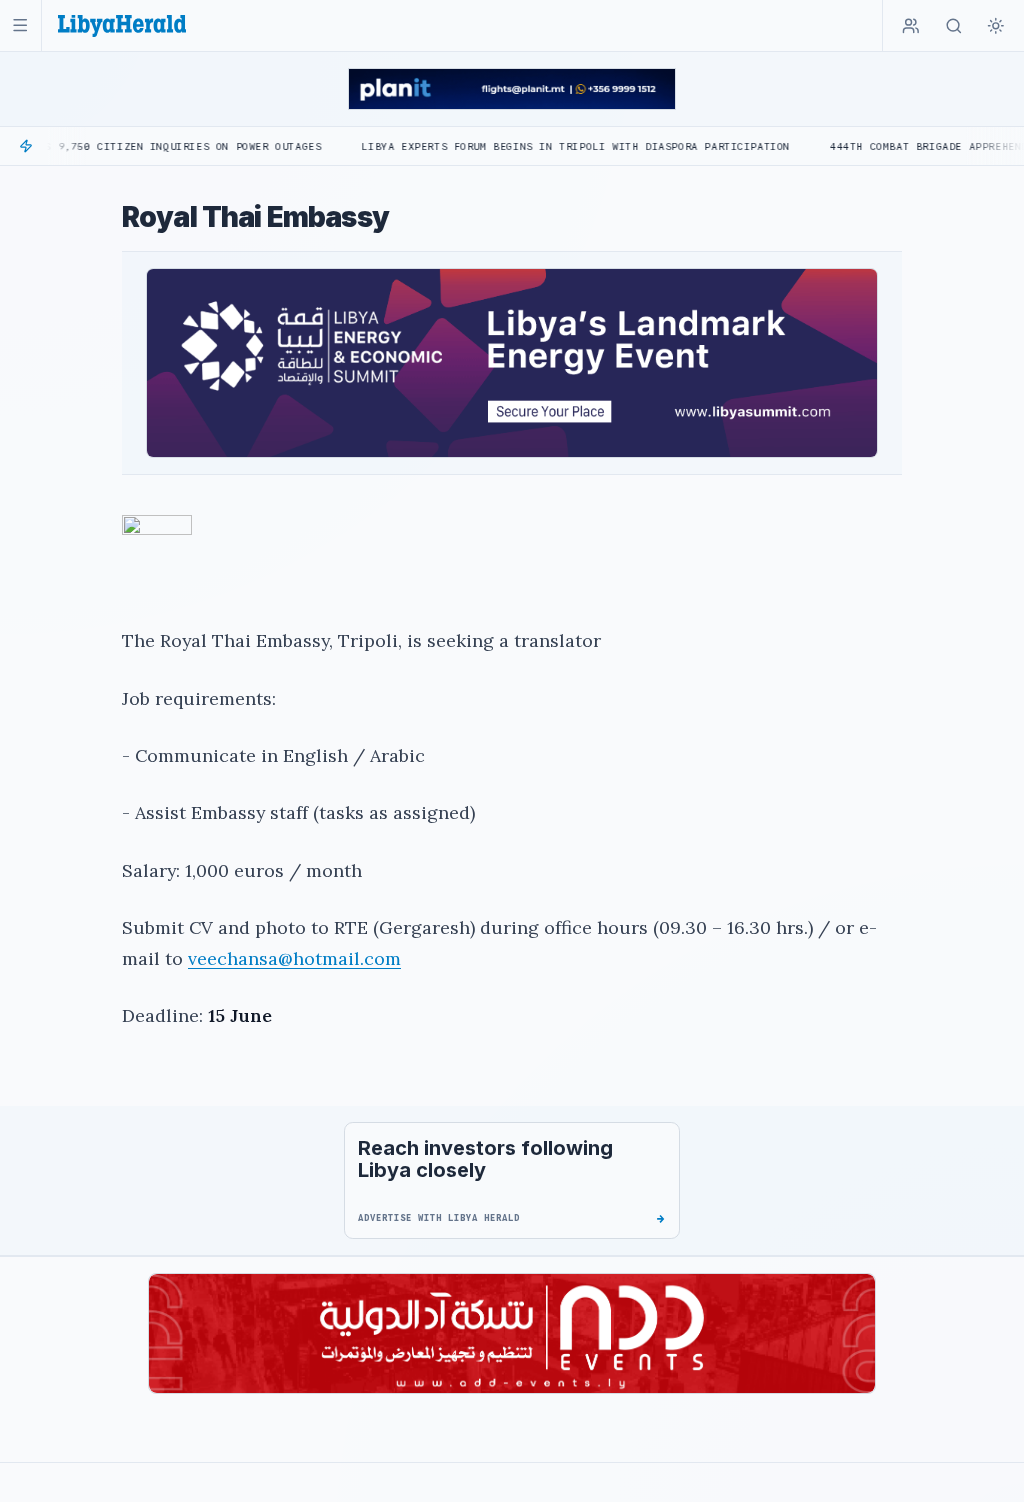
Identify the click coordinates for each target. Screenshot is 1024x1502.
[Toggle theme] (996, 26)
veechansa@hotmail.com (294, 958)
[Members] (911, 26)
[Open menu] (20, 25)
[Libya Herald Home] (122, 25)
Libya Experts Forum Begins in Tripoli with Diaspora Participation (520, 146)
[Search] (954, 26)
